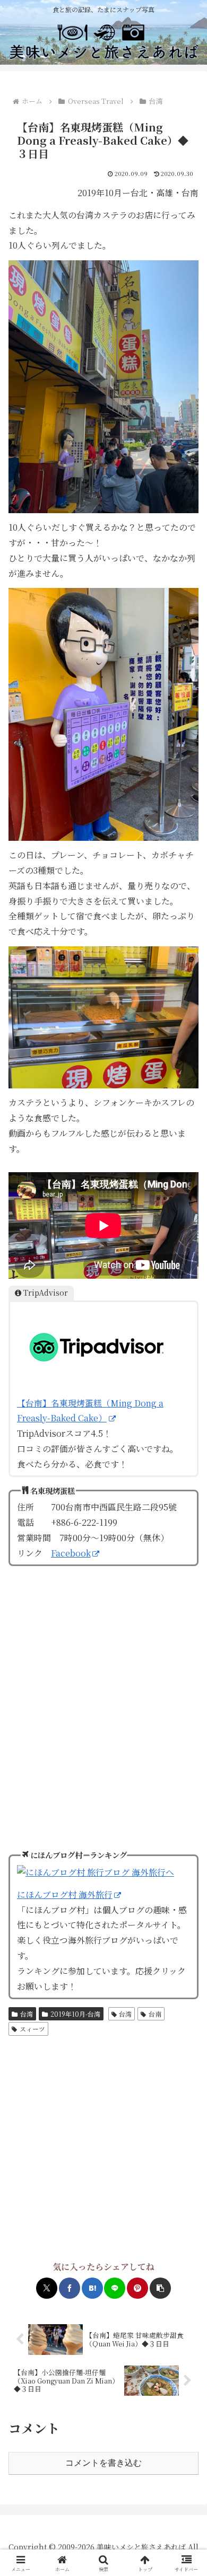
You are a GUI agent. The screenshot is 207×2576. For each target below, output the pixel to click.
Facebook (71, 1553)
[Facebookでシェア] (70, 2288)
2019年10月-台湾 (75, 2014)
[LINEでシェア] (115, 2288)
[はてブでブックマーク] (92, 2288)
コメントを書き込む (103, 2463)
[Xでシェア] (47, 2288)
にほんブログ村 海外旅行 (65, 1894)
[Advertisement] (103, 2149)
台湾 (27, 2014)
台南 (155, 2014)
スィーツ (32, 2029)
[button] (160, 2288)
